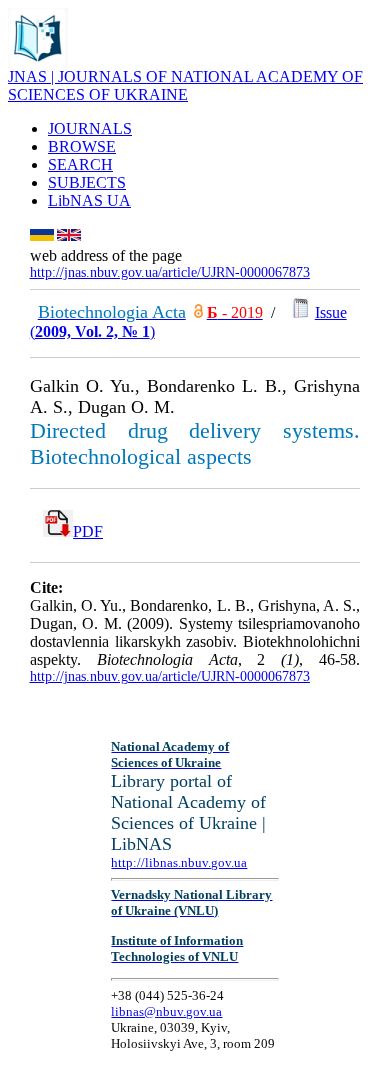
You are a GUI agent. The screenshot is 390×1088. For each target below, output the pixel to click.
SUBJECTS (87, 182)
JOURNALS (90, 128)
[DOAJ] (198, 312)
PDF (88, 531)
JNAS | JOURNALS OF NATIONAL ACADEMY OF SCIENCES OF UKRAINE (185, 85)
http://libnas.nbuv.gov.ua (179, 862)
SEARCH (80, 164)
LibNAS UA (89, 200)
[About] (38, 62)
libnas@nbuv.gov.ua (166, 1011)
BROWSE (82, 146)
